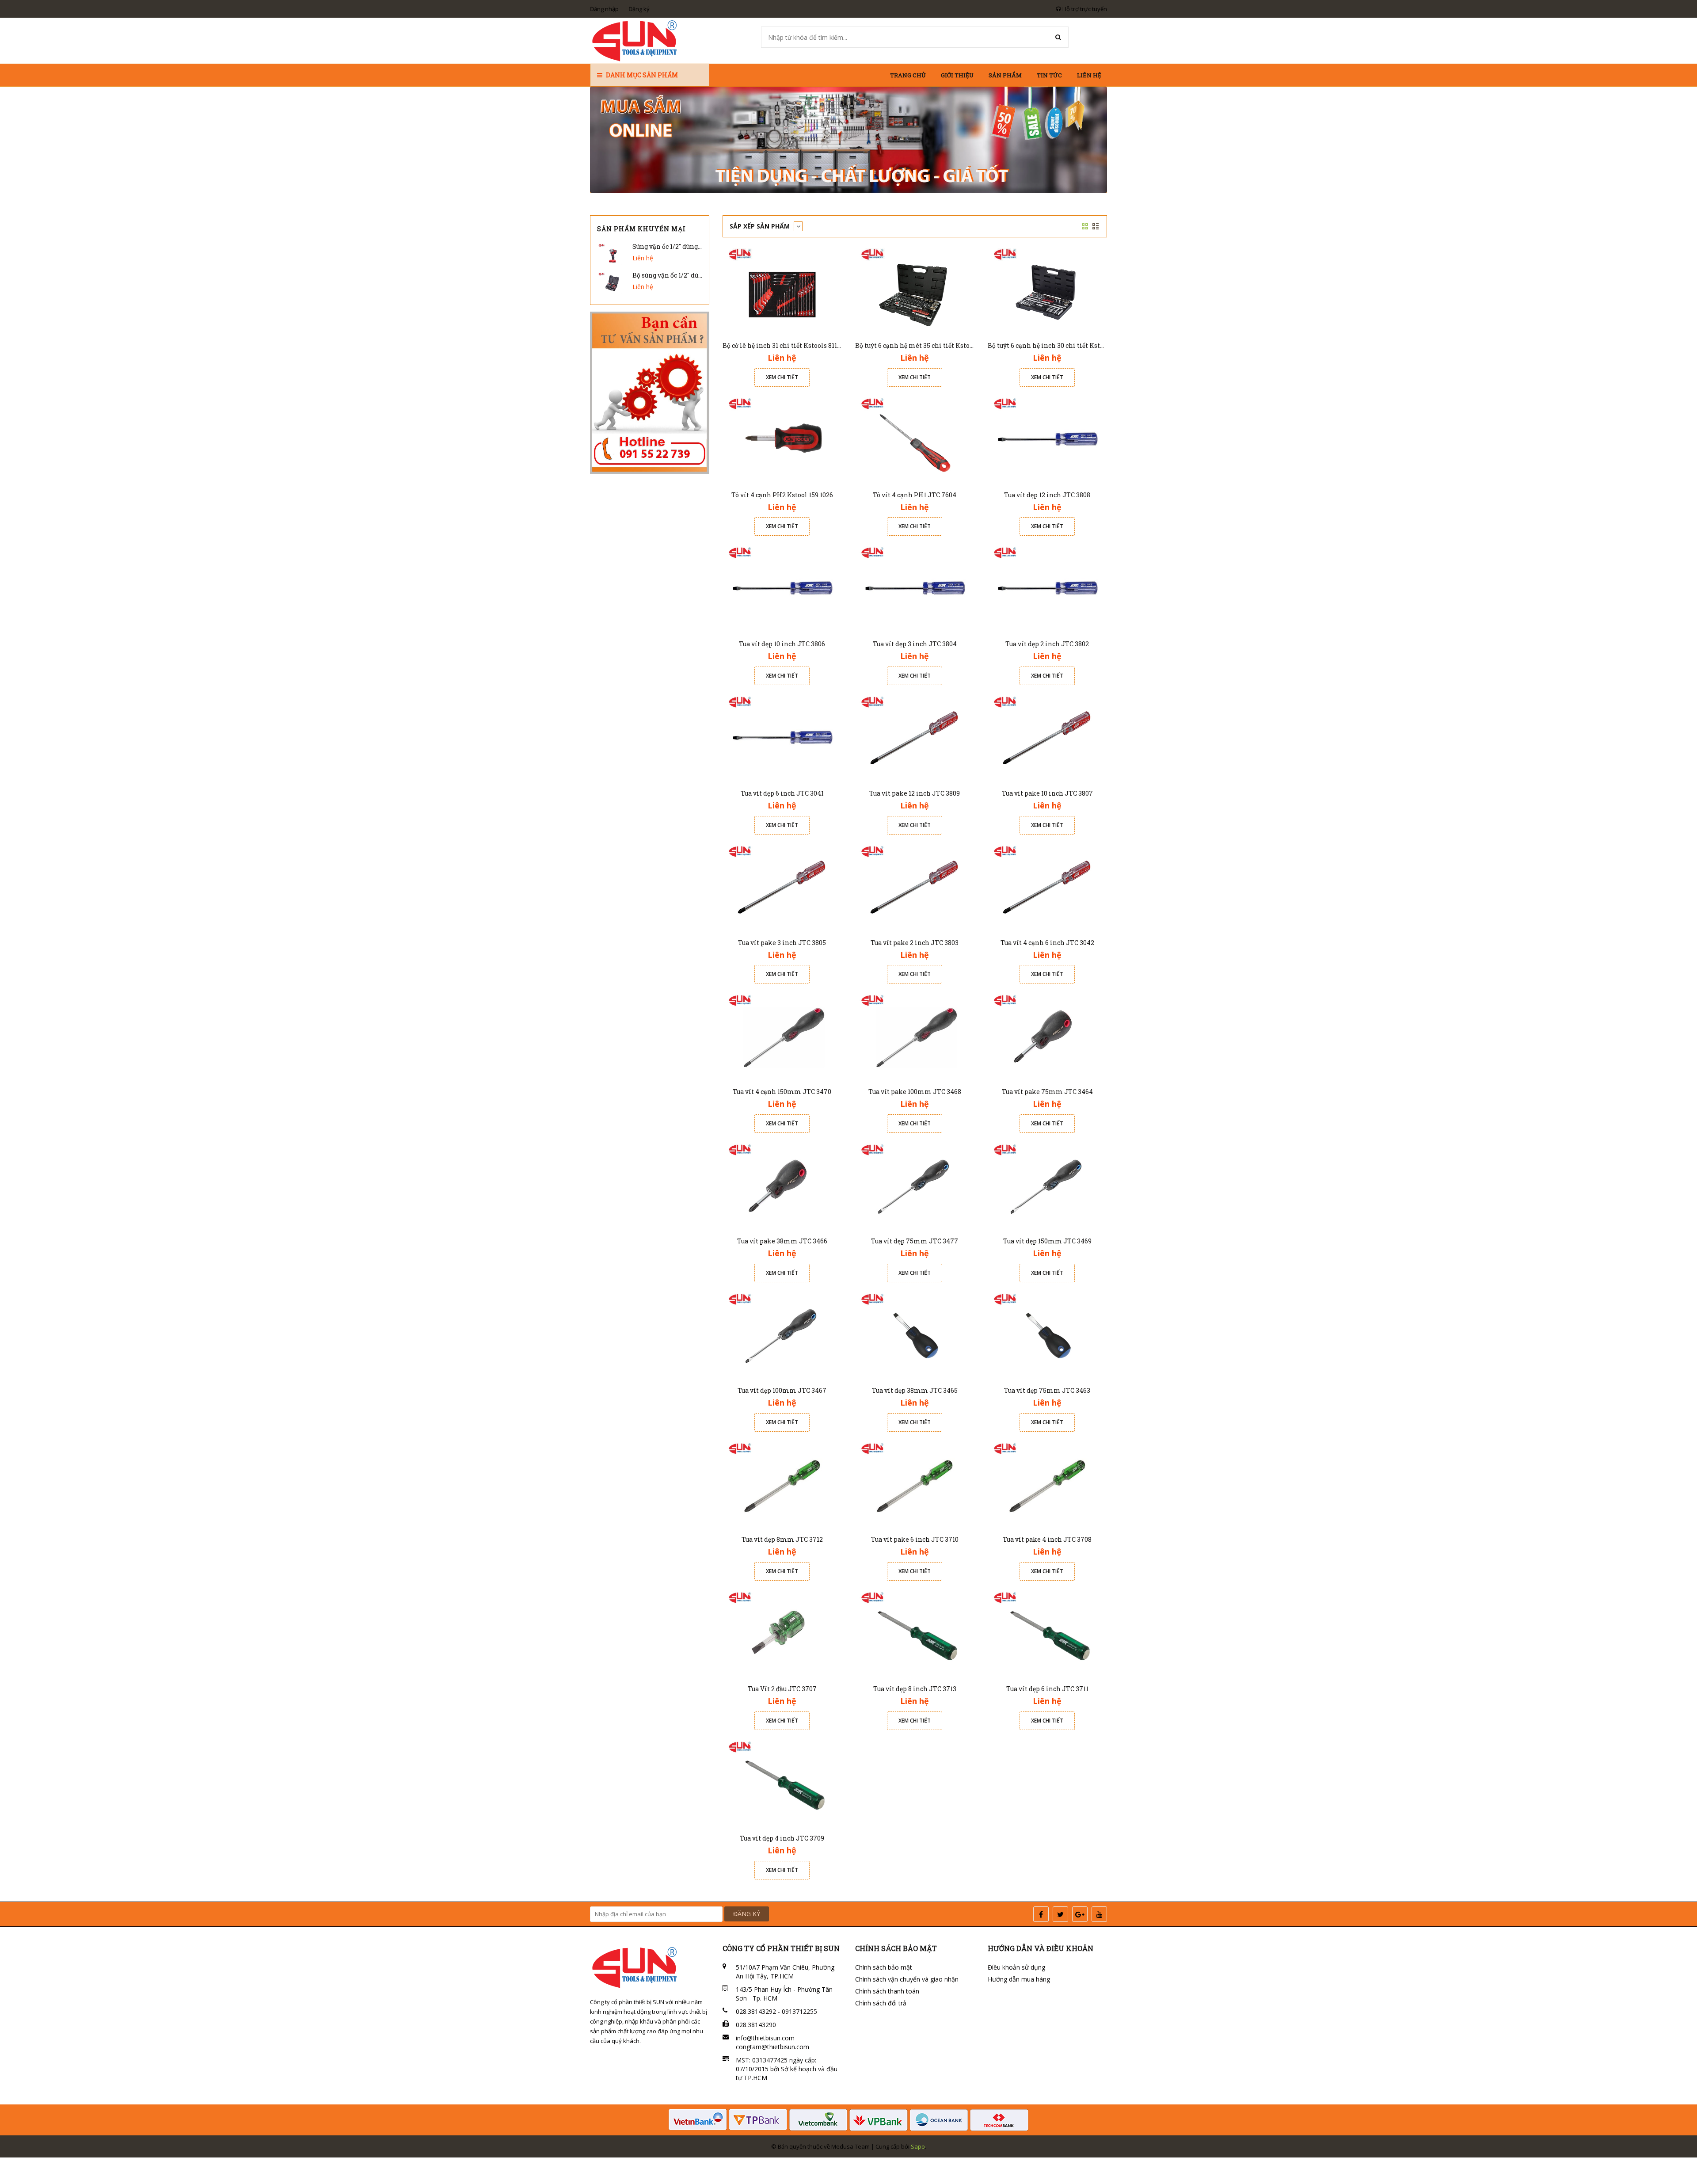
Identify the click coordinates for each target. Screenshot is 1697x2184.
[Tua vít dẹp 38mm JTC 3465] (915, 1335)
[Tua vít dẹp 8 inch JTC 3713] (915, 1633)
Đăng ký (639, 9)
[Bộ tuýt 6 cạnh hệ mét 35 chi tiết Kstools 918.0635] (915, 290)
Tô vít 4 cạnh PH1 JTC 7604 (915, 495)
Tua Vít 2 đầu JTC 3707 (782, 1689)
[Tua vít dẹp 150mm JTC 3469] (1047, 1185)
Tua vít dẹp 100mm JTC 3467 (782, 1390)
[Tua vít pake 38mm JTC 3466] (782, 1185)
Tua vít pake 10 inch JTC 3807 (1047, 793)
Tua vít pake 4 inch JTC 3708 (1047, 1539)
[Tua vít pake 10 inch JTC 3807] (1047, 738)
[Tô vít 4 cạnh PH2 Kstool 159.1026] (782, 439)
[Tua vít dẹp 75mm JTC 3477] (915, 1185)
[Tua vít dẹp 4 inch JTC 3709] (782, 1782)
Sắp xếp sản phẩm (761, 226)
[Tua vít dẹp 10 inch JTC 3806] (782, 588)
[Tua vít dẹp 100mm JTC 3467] (782, 1335)
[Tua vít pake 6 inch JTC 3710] (915, 1484)
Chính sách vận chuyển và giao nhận (907, 1979)
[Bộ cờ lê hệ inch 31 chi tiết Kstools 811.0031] (782, 290)
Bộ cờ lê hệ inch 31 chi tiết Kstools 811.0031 (787, 345)
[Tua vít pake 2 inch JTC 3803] (915, 887)
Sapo (918, 2146)
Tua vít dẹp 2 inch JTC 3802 (1047, 644)
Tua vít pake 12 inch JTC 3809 (915, 793)
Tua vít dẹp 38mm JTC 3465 (915, 1390)
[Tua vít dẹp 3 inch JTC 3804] (915, 588)
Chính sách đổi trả (881, 2003)
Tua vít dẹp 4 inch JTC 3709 (782, 1838)
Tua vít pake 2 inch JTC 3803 (915, 943)
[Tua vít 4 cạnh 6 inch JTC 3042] (1047, 887)
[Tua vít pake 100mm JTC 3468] (915, 1036)
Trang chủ (908, 75)
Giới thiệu (957, 75)
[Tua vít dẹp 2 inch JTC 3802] (1047, 588)
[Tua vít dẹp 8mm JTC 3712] (782, 1484)
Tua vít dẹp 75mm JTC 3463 (1047, 1390)
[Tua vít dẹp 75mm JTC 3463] (1047, 1335)
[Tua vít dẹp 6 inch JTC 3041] (782, 738)
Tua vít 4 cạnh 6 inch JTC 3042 (1047, 943)
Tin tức (1049, 75)
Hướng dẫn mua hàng (1019, 1979)
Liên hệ (1089, 75)
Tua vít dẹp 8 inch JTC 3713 (915, 1689)
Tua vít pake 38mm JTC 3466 (782, 1241)
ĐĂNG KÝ (747, 1914)
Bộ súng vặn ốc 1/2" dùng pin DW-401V (690, 275)
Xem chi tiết (782, 377)
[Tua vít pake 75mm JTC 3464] (1047, 1036)
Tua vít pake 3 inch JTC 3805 (782, 943)
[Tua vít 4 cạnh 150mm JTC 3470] (782, 1036)
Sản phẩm (1005, 75)
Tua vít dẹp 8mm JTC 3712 (782, 1539)
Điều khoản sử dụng (1016, 1967)
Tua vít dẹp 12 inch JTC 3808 (1047, 495)
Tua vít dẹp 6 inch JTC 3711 (1047, 1689)
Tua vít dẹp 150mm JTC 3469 (1047, 1241)
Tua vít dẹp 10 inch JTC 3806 (782, 644)
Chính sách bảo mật (884, 1967)
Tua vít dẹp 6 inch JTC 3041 (782, 793)
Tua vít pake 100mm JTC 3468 (915, 1092)
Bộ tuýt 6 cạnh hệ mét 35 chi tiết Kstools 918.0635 (930, 345)
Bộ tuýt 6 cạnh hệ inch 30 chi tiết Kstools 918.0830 (1063, 345)
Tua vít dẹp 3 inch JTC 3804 (915, 644)
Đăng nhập (604, 9)
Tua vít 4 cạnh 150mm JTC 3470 (782, 1092)
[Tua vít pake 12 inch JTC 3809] (915, 738)
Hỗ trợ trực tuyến (1084, 9)
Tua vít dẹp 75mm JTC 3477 (915, 1241)
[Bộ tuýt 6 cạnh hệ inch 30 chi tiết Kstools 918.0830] (1047, 290)
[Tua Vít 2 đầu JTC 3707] (782, 1633)
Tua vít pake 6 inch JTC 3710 (915, 1539)
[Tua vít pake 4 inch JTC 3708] (1047, 1484)
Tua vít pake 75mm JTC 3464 (1047, 1092)
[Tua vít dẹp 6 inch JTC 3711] (1047, 1633)
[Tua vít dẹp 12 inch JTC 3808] (1047, 439)
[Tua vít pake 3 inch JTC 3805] (782, 887)
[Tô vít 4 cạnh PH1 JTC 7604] (915, 439)
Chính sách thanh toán (887, 1991)
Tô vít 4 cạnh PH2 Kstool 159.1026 (782, 495)
